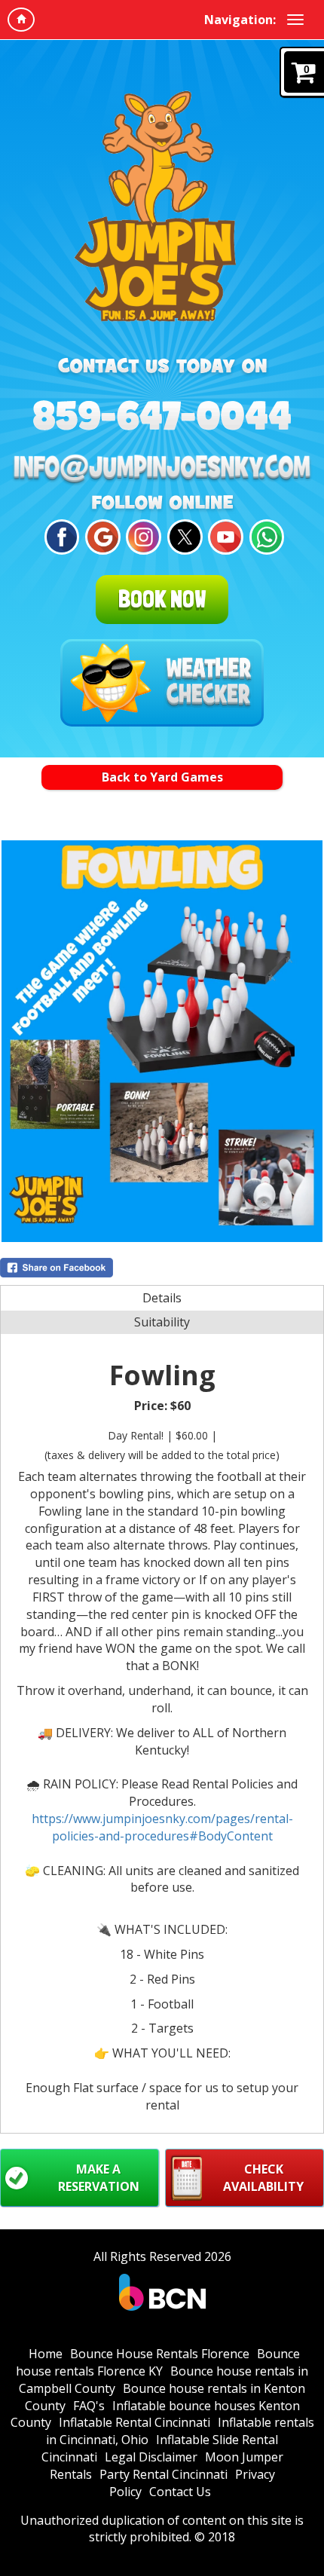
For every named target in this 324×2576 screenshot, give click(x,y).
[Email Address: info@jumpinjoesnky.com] (162, 470)
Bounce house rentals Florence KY (158, 2362)
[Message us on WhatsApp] (265, 537)
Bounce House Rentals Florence (160, 2354)
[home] (21, 20)
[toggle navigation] (295, 20)
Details (162, 1298)
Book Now (162, 599)
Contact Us (180, 2492)
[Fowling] (162, 1041)
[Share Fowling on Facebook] (162, 1268)
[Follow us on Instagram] (141, 537)
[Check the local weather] (162, 683)
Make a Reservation (99, 2178)
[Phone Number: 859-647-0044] (162, 415)
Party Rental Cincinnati (164, 2474)
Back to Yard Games (162, 777)
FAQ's (89, 2406)
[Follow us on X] (183, 537)
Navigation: (240, 20)
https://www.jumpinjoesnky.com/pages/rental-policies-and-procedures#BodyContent (162, 1827)
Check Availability (263, 2178)
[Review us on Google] (101, 537)
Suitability (162, 1322)
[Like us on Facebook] (60, 537)
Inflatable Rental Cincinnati (134, 2422)
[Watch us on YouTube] (223, 537)
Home (46, 2354)
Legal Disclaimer (151, 2457)
